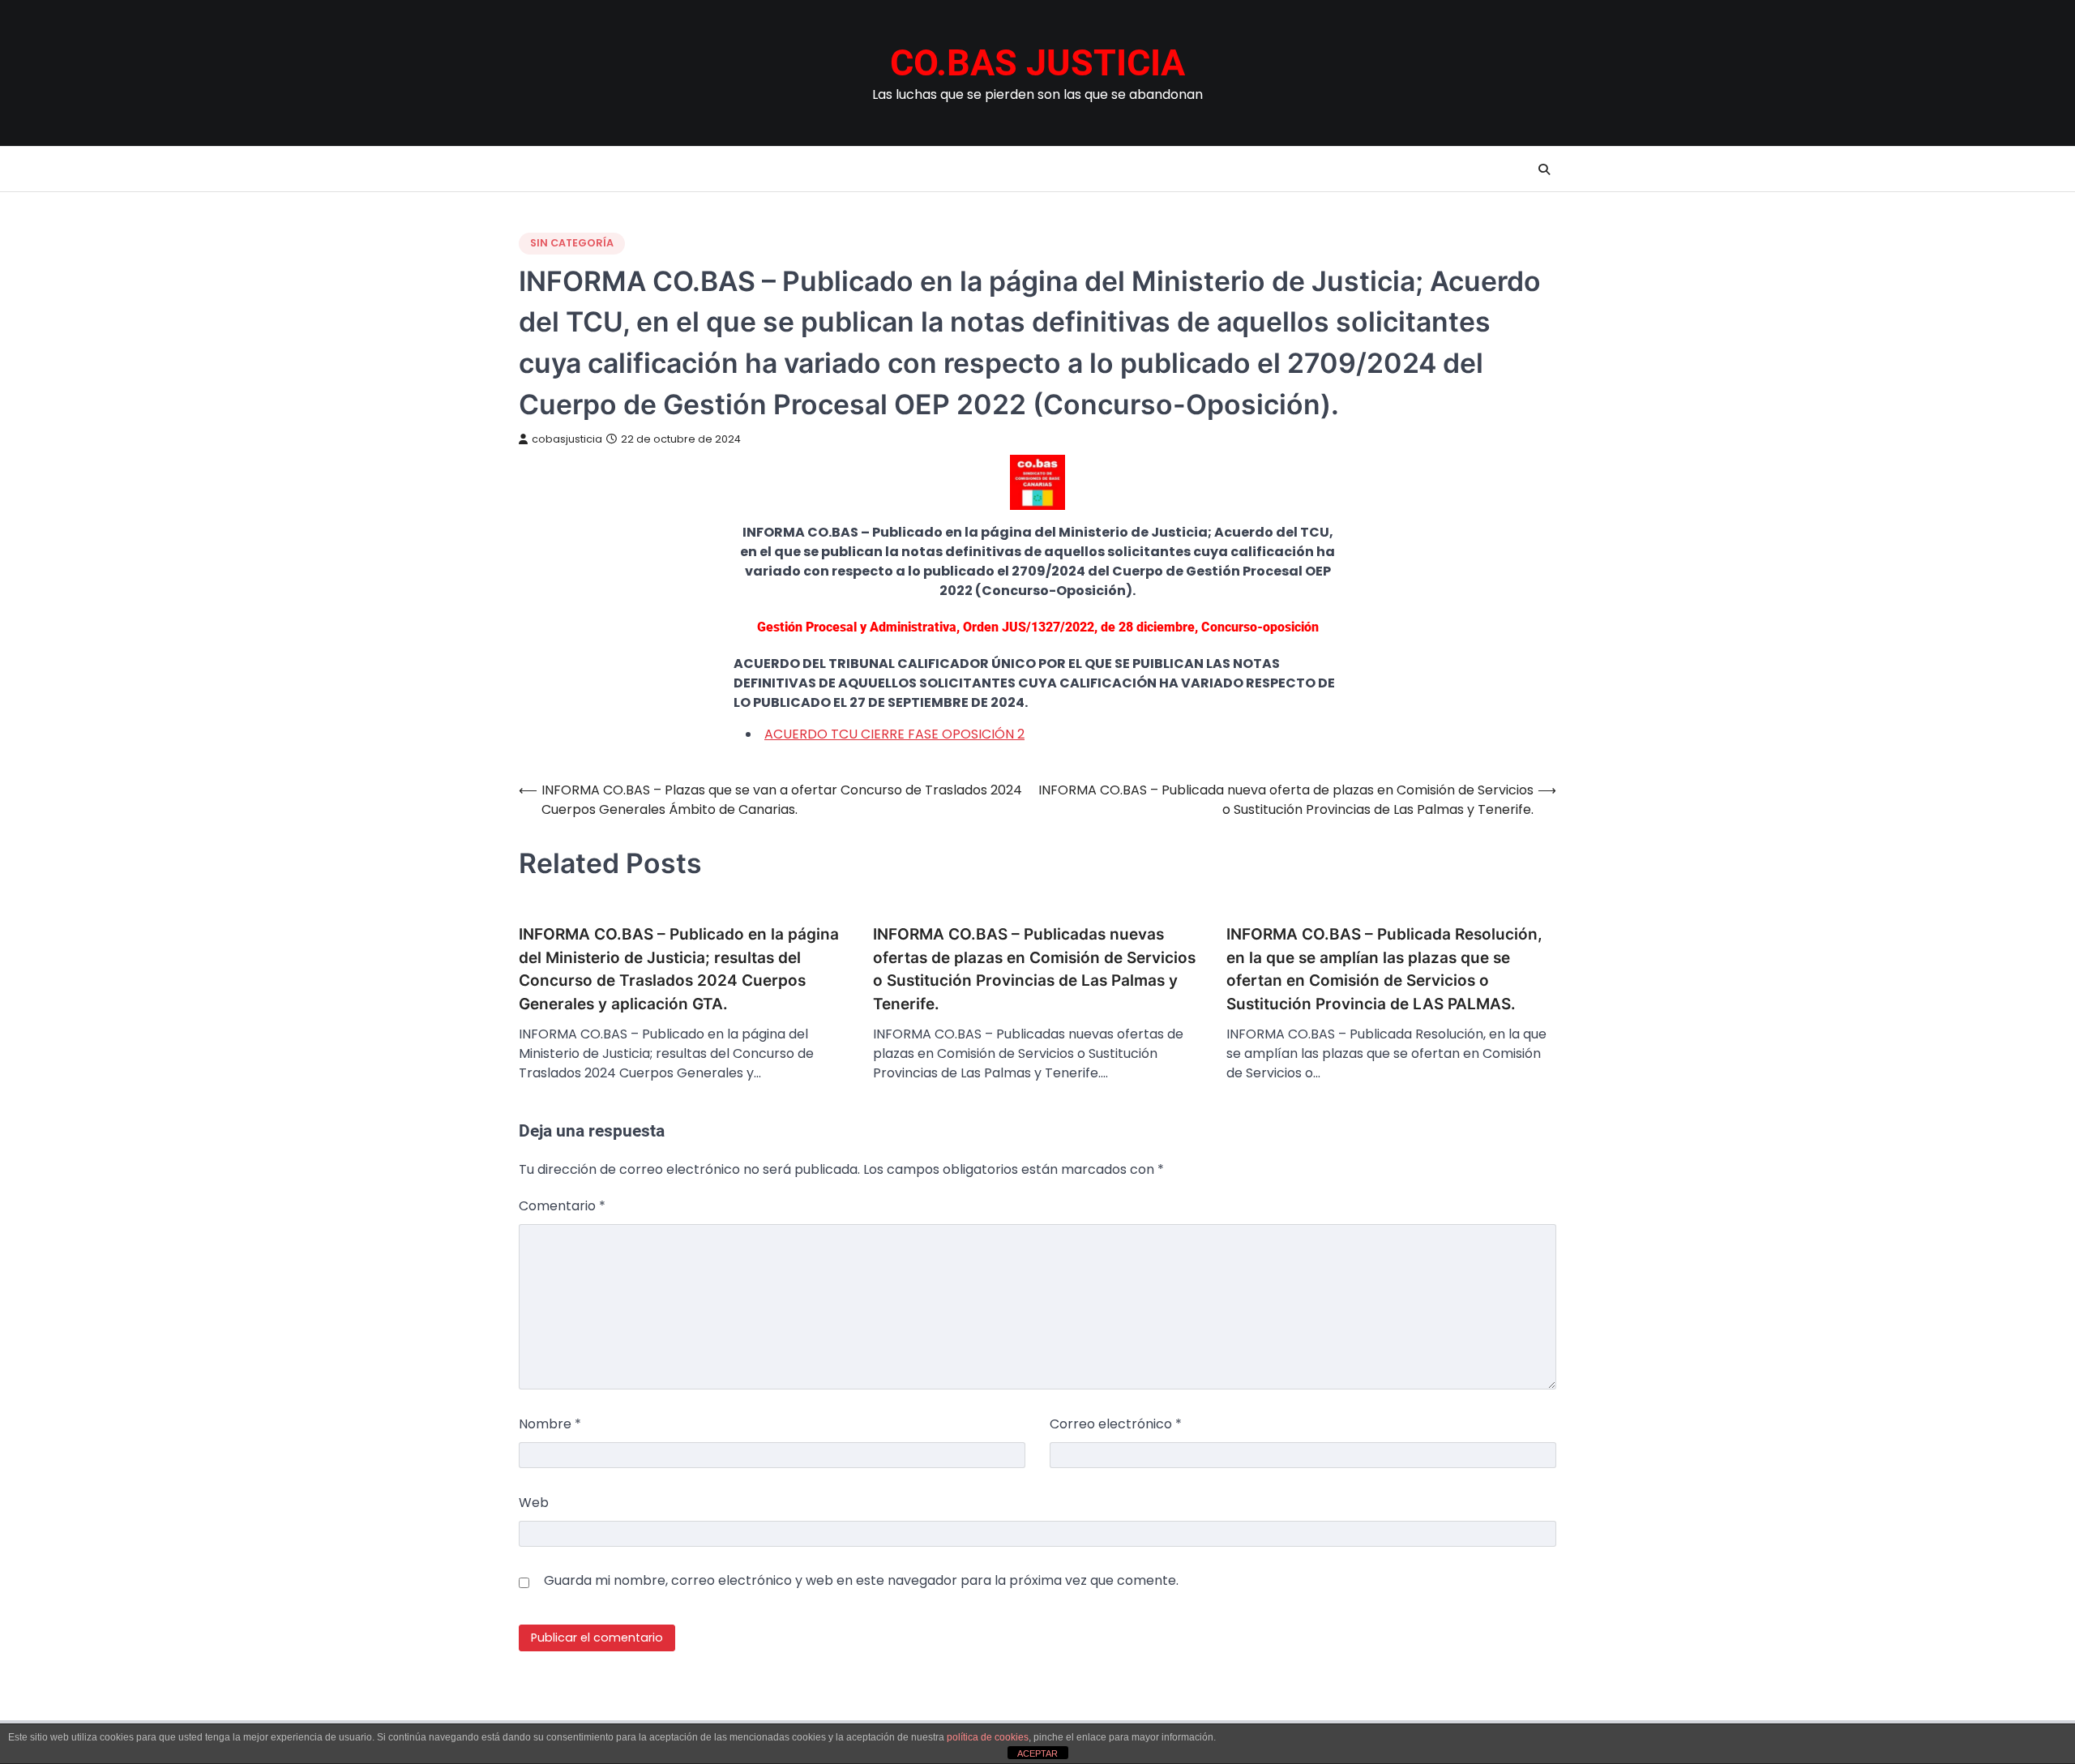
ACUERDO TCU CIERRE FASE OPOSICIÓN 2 (894, 734)
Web (534, 1503)
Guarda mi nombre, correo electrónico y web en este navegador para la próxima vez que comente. (861, 1580)
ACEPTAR (1037, 1753)
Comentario (562, 1206)
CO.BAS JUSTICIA (1037, 63)
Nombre (550, 1424)
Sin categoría (572, 243)
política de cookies (988, 1737)
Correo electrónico (1116, 1424)
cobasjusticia (567, 439)
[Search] (1544, 169)
